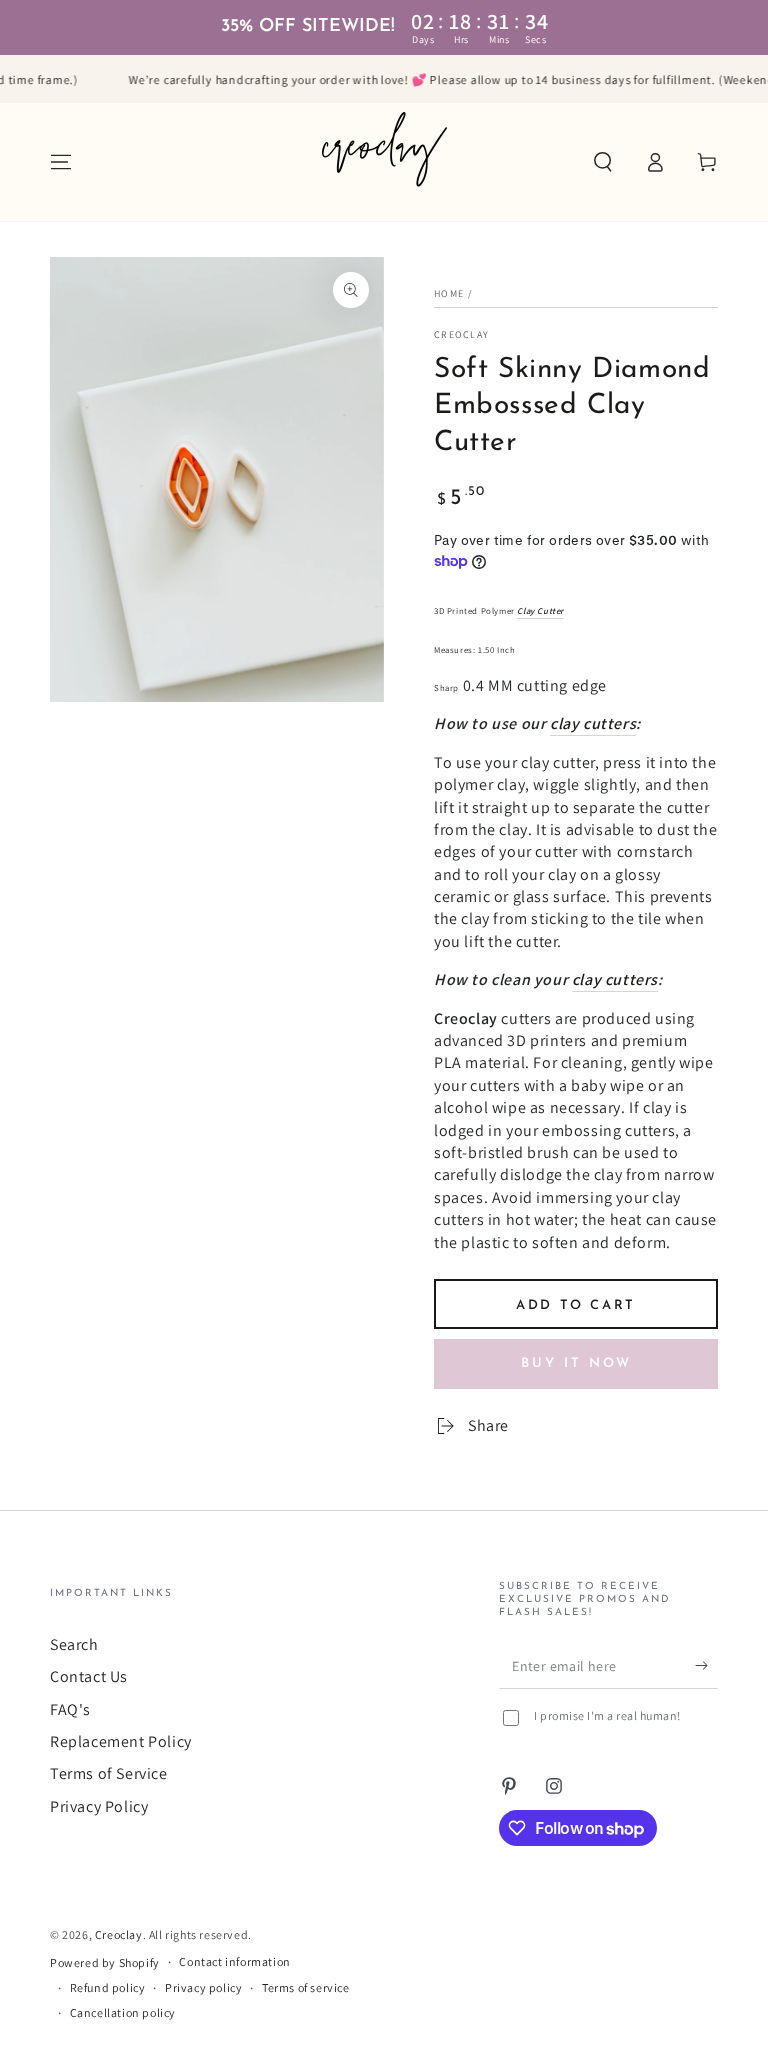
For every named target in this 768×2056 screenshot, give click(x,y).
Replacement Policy (121, 1741)
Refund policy (108, 1987)
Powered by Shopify (105, 1962)
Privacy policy (203, 1987)
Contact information (234, 1961)
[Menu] (61, 162)
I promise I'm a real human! (607, 1715)
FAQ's (70, 1709)
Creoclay (461, 334)
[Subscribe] (706, 1666)
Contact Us (89, 1676)
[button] (603, 162)
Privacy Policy (99, 1806)
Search (74, 1644)
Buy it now (576, 1363)
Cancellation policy (123, 2012)
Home (449, 293)
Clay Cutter (540, 611)
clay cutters (593, 723)
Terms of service (306, 1987)
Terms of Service (109, 1773)
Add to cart (576, 1305)
